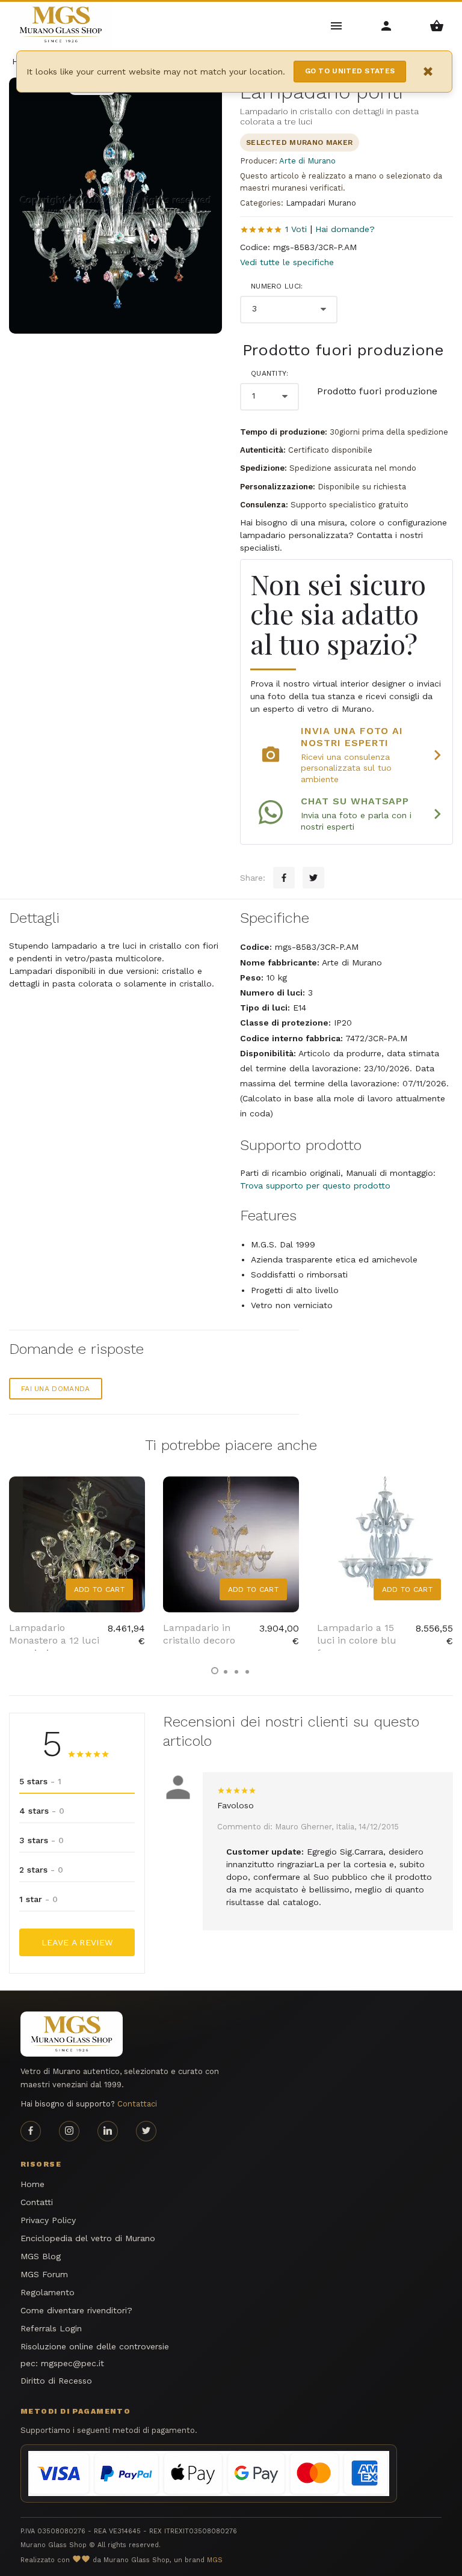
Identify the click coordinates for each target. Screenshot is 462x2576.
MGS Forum (44, 2274)
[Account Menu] (387, 25)
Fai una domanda (56, 1389)
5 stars (40, 1781)
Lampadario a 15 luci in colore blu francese (357, 1640)
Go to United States (350, 71)
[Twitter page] (146, 2131)
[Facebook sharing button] (284, 878)
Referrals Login (51, 2328)
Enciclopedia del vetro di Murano (88, 2238)
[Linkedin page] (108, 2131)
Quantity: (270, 373)
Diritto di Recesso (56, 2381)
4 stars (42, 1811)
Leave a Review (77, 1942)
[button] (215, 1671)
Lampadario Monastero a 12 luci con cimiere (54, 1640)
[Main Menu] (337, 25)
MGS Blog (41, 2256)
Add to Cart (99, 1589)
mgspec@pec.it (72, 2363)
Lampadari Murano (321, 203)
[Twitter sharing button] (313, 878)
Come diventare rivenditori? (76, 2310)
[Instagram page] (69, 2131)
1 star (38, 1899)
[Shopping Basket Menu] (437, 25)
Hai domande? (345, 229)
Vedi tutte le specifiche (287, 262)
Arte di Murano (307, 161)
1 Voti (296, 229)
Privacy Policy (48, 2220)
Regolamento (48, 2292)
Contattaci (137, 2104)
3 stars (42, 1840)
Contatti (37, 2202)
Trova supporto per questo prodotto (315, 1186)
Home (32, 2184)
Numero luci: (277, 286)
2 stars (41, 1870)
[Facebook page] (31, 2131)
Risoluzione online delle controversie (95, 2346)
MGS (215, 2560)
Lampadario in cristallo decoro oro (199, 1640)
